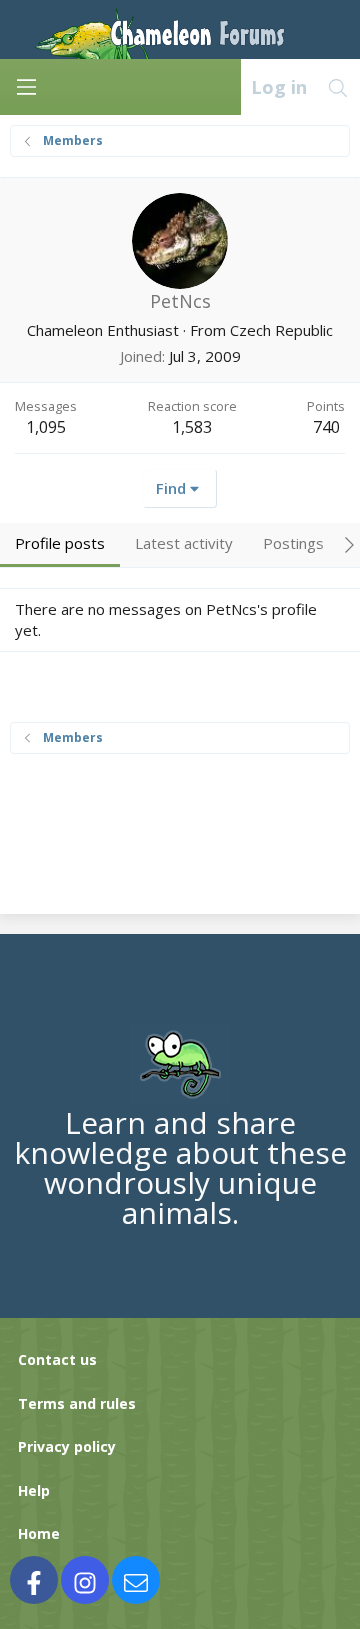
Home (39, 1533)
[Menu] (26, 87)
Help (34, 1490)
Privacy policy (67, 1446)
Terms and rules (77, 1403)
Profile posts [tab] (60, 543)
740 (326, 427)
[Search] (338, 87)
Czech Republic (281, 330)
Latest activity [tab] (184, 543)
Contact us (57, 1359)
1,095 (46, 427)
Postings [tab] (293, 543)
